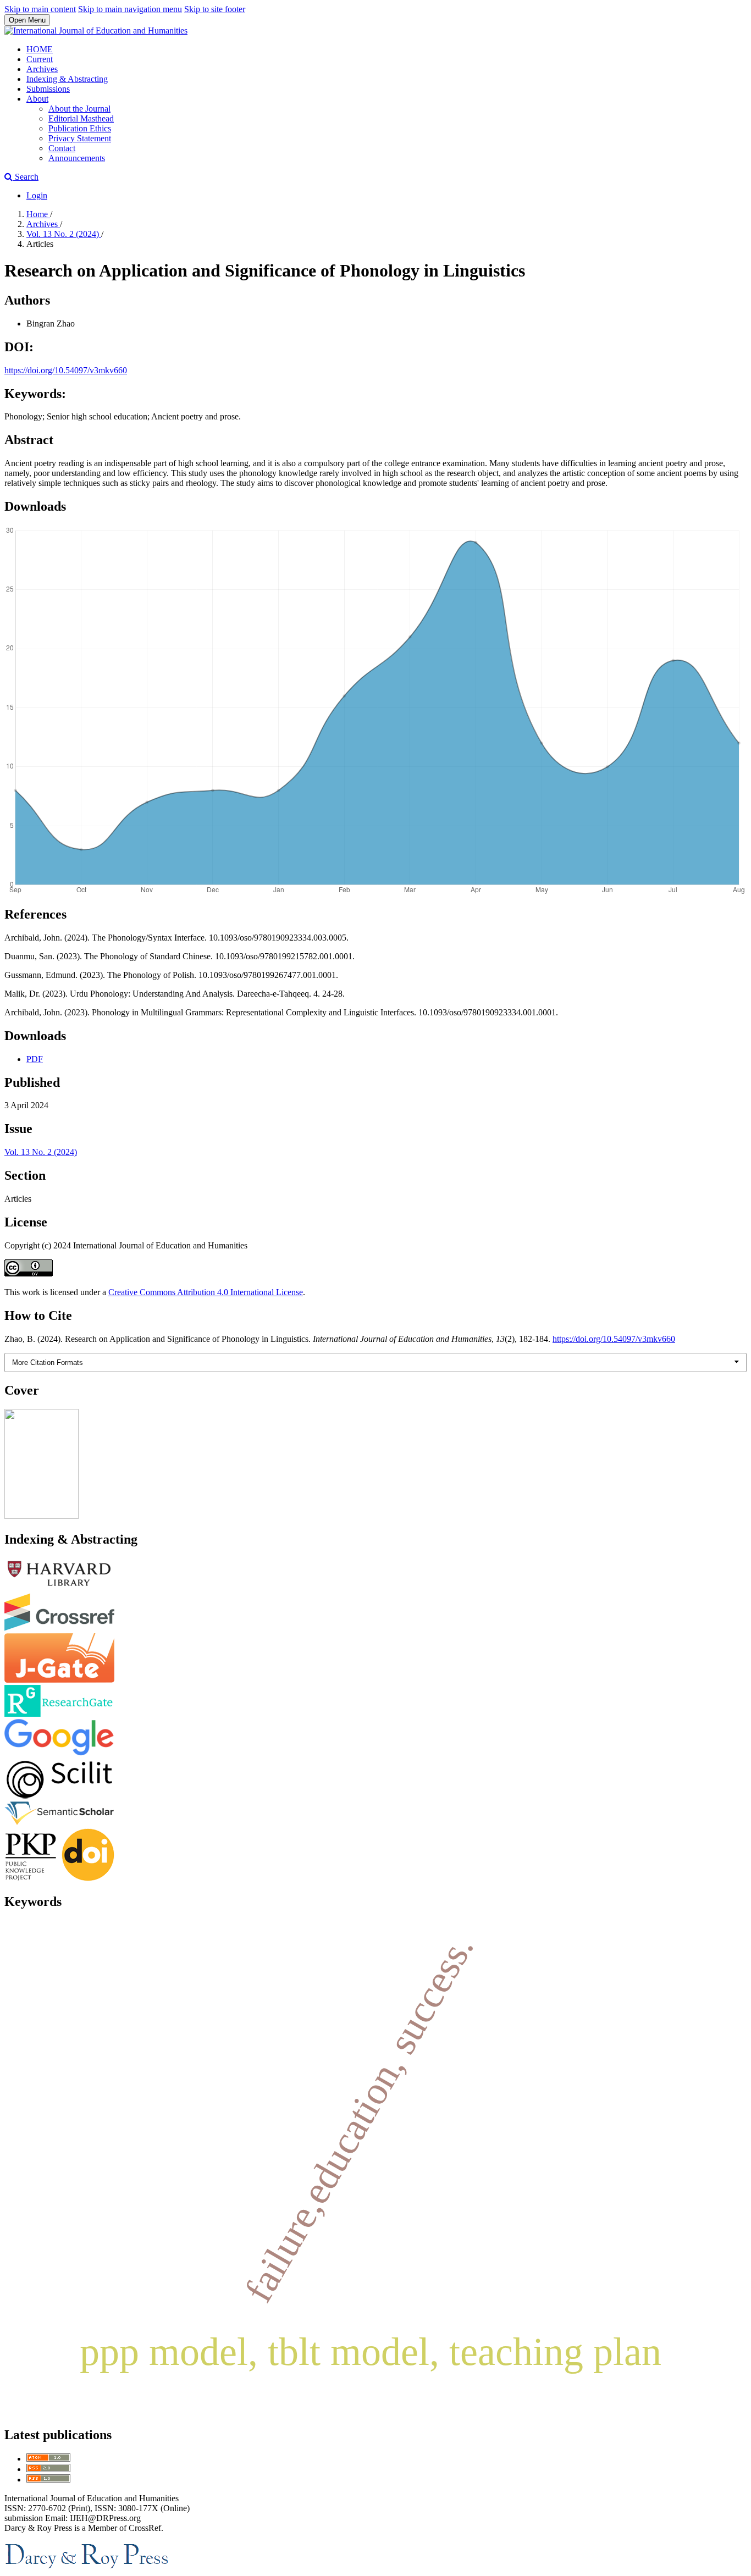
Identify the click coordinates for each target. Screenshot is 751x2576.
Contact (62, 148)
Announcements (77, 158)
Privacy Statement (80, 138)
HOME (40, 49)
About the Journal (79, 109)
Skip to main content (40, 9)
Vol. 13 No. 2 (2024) (64, 234)
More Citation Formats (48, 1362)
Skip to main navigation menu (130, 9)
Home (38, 214)
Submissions (48, 89)
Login (37, 195)
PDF (35, 1059)
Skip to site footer (215, 9)
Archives (42, 69)
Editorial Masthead (81, 118)
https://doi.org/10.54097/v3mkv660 (66, 370)
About (37, 99)
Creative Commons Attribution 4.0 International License (206, 1292)
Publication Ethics (80, 128)
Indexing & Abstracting (67, 79)
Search (26, 177)
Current (40, 59)
